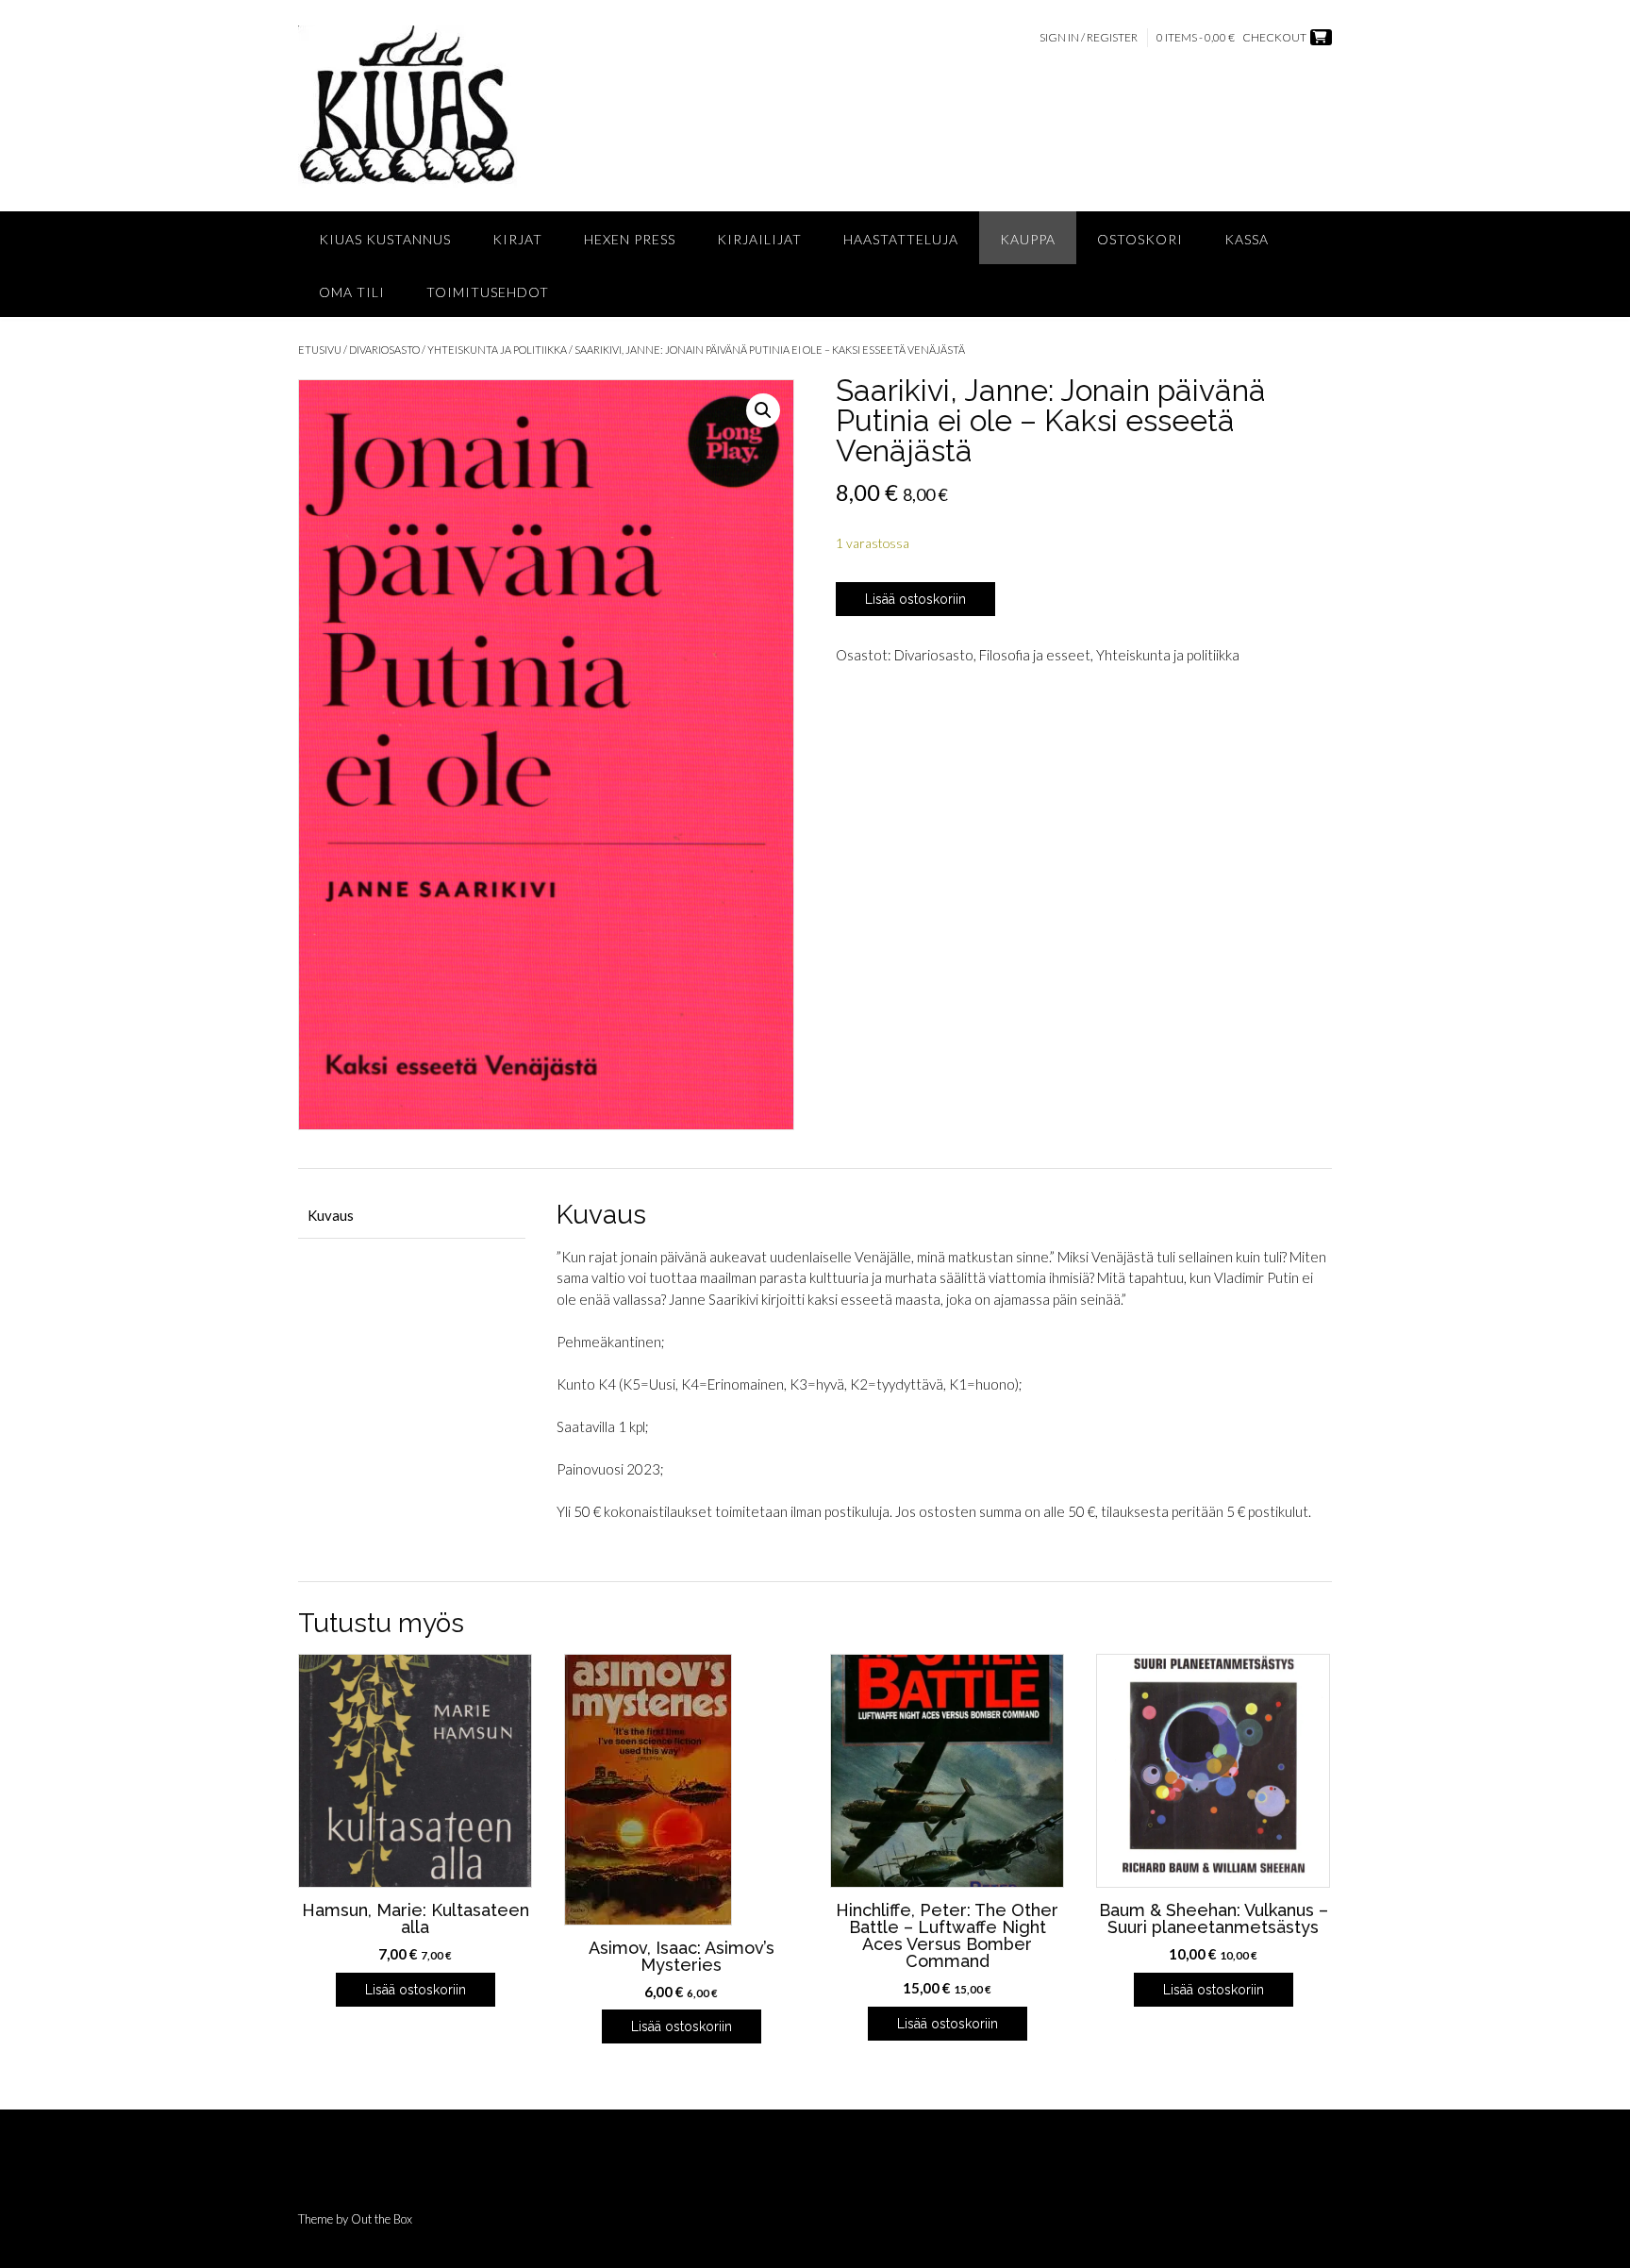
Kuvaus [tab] (331, 1215)
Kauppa (1028, 239)
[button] (763, 410)
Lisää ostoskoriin (915, 599)
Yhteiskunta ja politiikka (497, 350)
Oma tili (352, 292)
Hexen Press (630, 239)
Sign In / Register (1089, 37)
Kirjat (517, 239)
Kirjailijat (759, 239)
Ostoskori (1140, 239)
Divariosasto (384, 350)
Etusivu (320, 350)
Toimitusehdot (488, 292)
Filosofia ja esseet (1035, 655)
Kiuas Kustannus (385, 239)
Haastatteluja (901, 239)
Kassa (1247, 239)
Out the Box (382, 2219)
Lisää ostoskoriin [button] (416, 1990)
